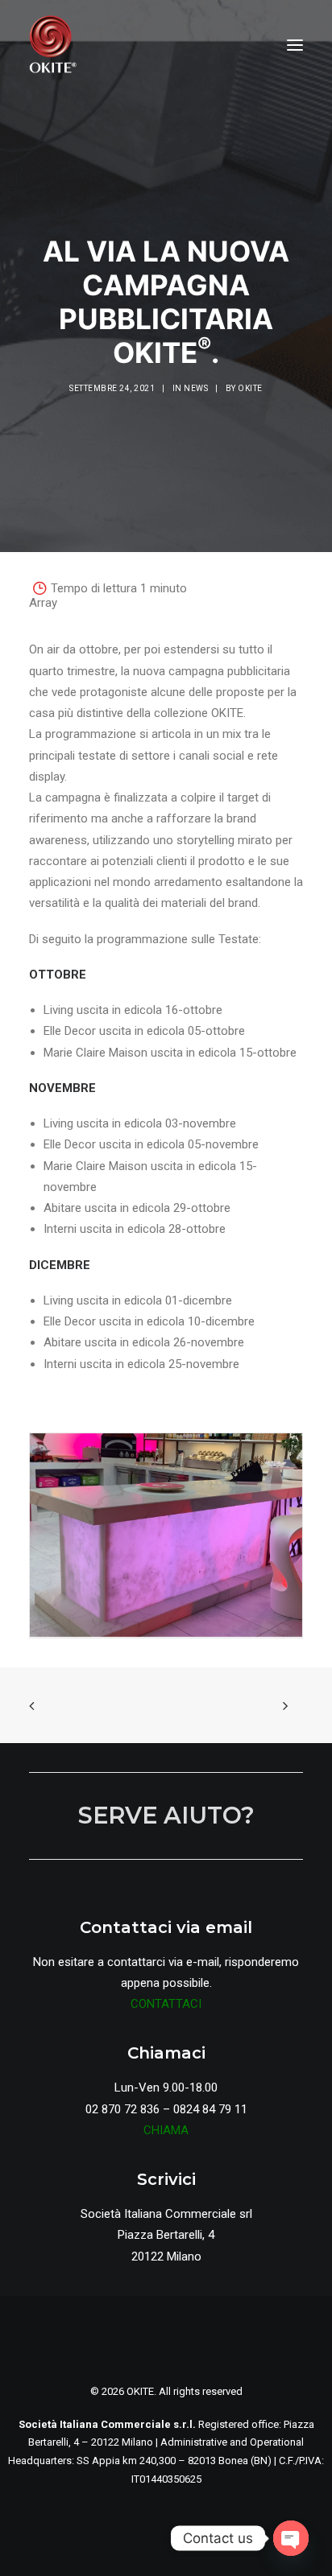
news (196, 388)
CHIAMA (166, 2130)
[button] (295, 45)
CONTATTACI (166, 2004)
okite (250, 388)
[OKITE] (53, 45)
